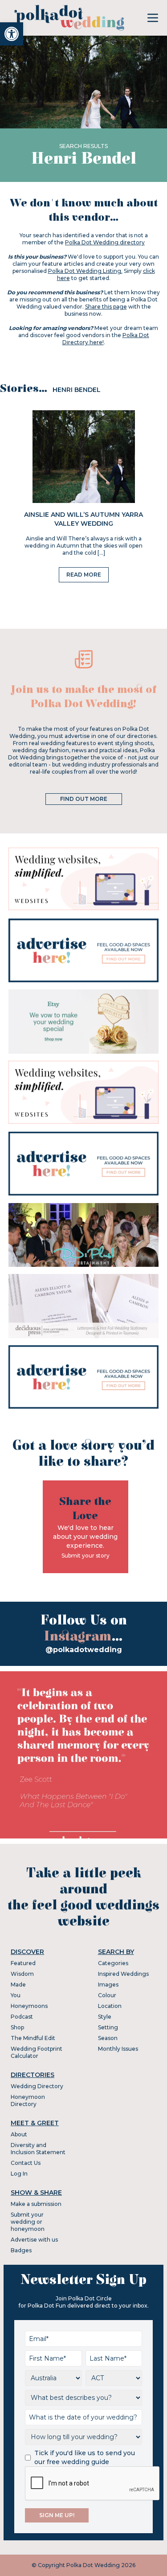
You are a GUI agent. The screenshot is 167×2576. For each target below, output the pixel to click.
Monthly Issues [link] (118, 2049)
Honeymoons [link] (29, 2006)
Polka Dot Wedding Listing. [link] (85, 271)
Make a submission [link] (36, 2204)
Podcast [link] (22, 2017)
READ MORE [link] (84, 575)
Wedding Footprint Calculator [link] (37, 2052)
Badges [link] (21, 2250)
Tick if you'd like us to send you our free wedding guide (85, 2457)
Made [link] (18, 1985)
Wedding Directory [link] (37, 2086)
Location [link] (110, 2006)
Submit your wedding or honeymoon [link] (28, 2222)
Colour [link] (107, 1995)
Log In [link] (19, 2174)
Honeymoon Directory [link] (28, 2100)
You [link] (16, 1995)
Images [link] (108, 1985)
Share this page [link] (106, 307)
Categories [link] (113, 1963)
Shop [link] (17, 2027)
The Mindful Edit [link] (33, 2038)
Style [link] (105, 2017)
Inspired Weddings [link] (123, 1974)
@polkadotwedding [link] (84, 1650)
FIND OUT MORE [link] (84, 799)
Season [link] (108, 2038)
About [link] (19, 2134)
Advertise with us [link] (34, 2240)
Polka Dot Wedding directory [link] (105, 242)
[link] (12, 34)
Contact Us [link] (26, 2163)
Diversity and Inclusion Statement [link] (38, 2149)
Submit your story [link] (86, 1556)
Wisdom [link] (22, 1974)
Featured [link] (23, 1963)
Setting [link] (108, 2027)
